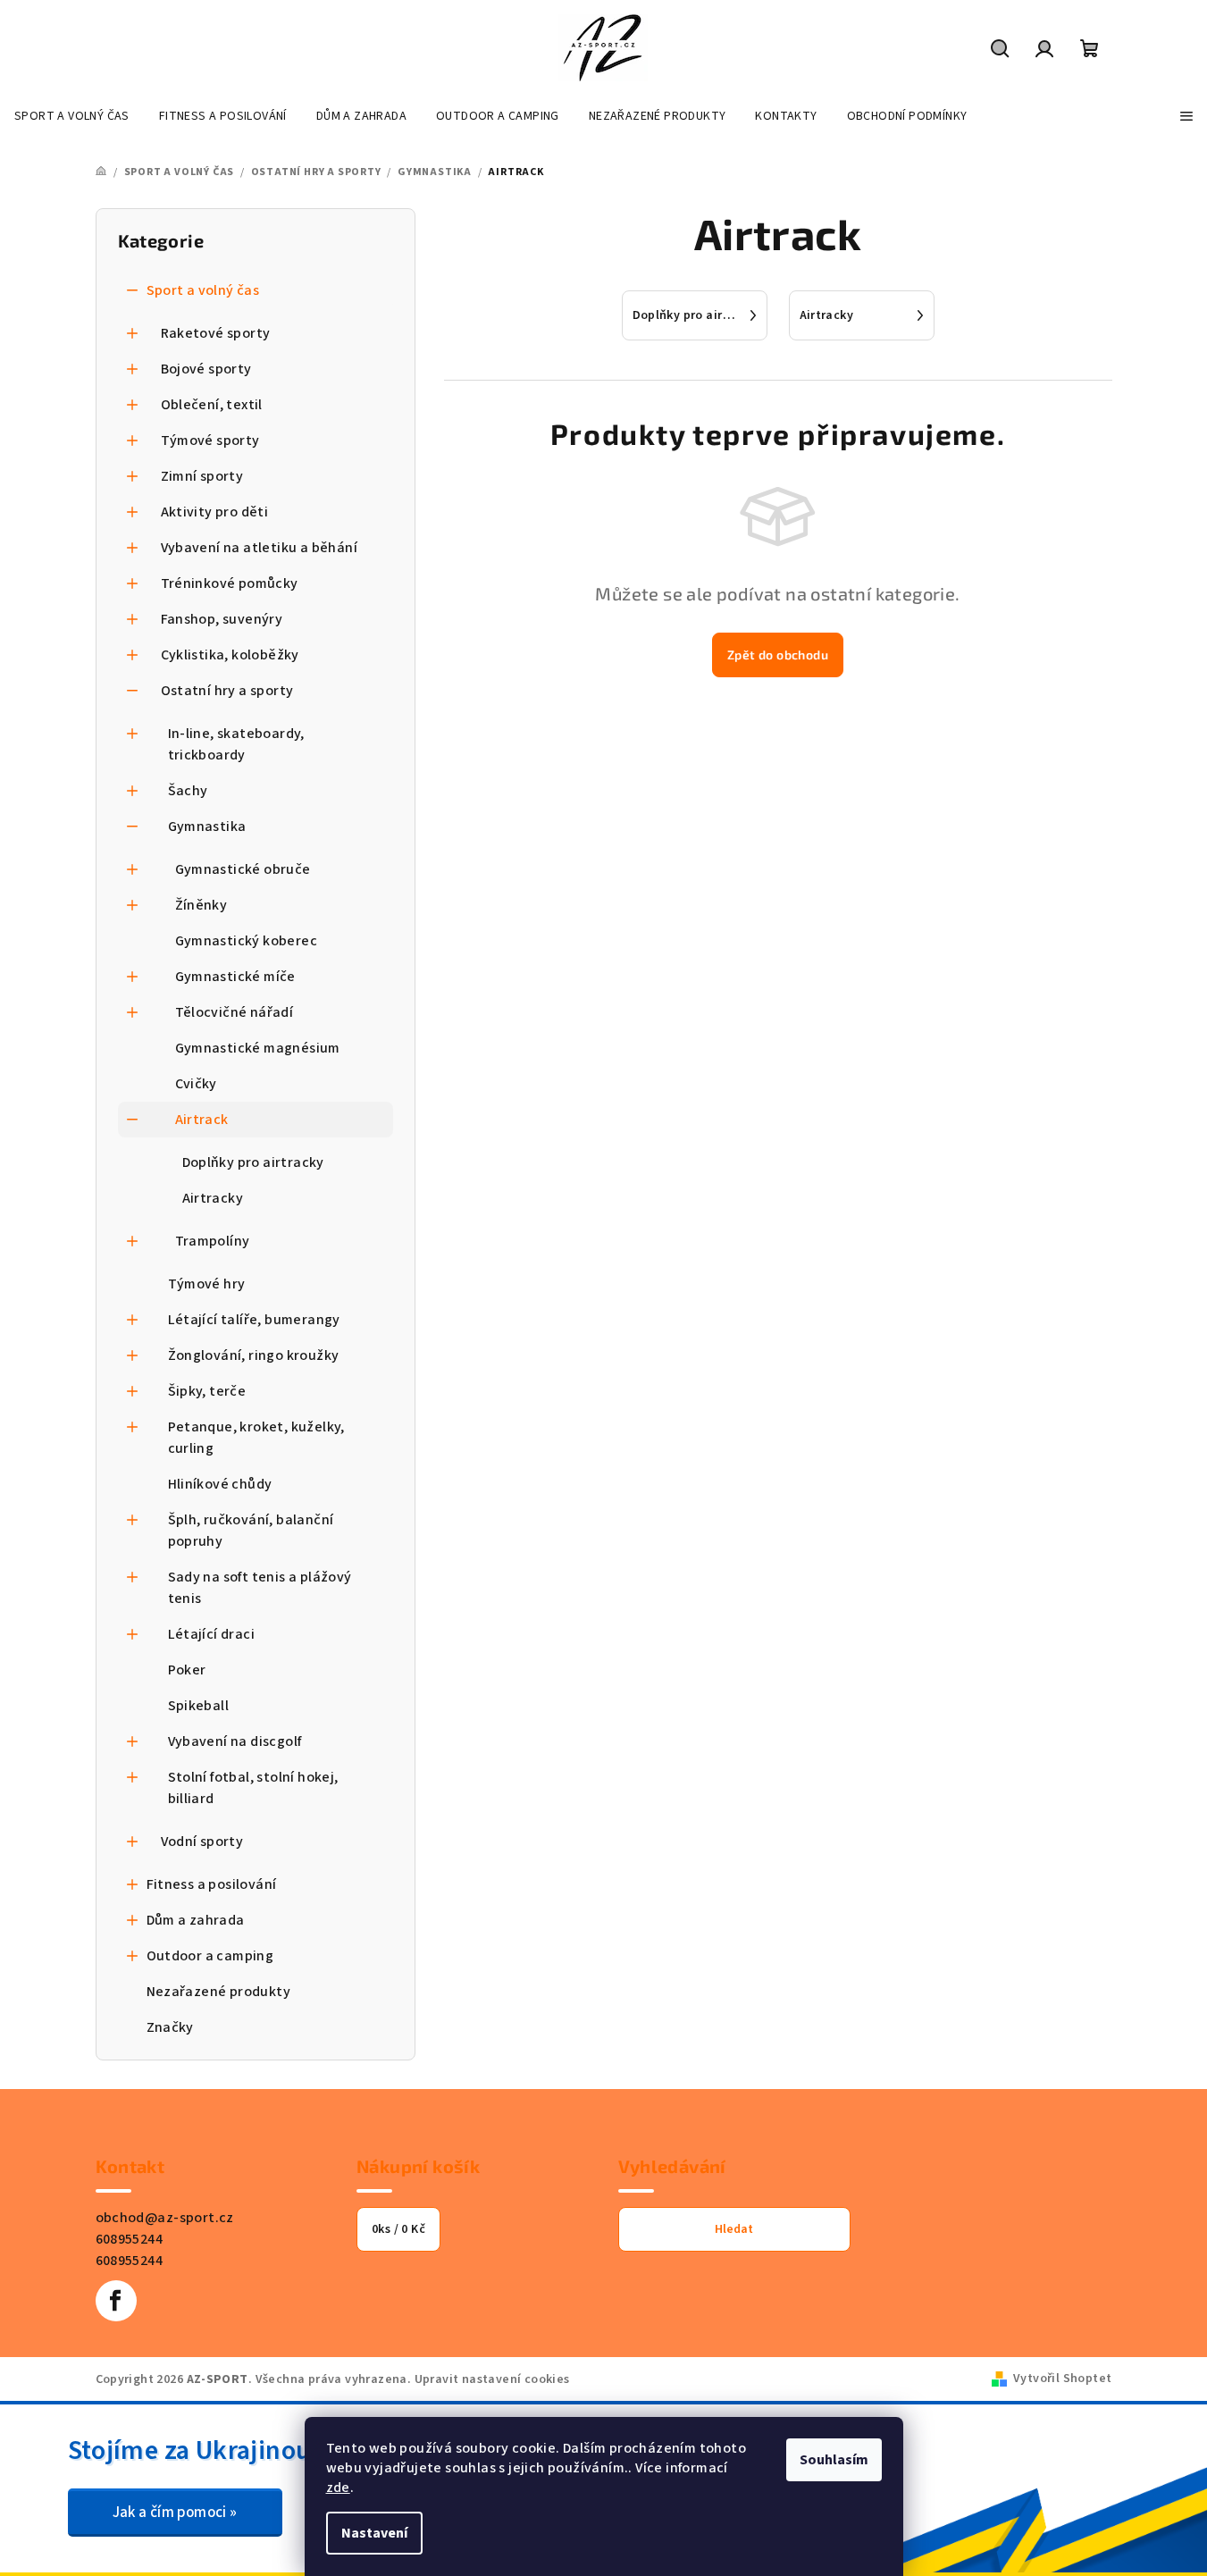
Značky (170, 2027)
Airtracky (213, 1198)
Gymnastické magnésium (258, 1048)
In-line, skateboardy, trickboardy (236, 744)
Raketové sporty (216, 333)
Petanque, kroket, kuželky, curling (256, 1438)
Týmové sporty (210, 441)
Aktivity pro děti (215, 512)
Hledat (734, 2229)
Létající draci (212, 1634)
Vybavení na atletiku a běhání (260, 548)
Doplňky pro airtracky (253, 1162)
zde (338, 2488)
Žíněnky (201, 905)
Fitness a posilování (212, 1884)
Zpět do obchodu (778, 654)
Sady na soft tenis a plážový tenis (260, 1588)
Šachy (188, 791)
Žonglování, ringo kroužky (254, 1355)
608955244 (130, 2239)
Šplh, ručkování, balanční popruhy (251, 1531)
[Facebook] (116, 2301)
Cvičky (196, 1084)
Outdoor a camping (210, 1956)
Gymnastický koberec (247, 941)
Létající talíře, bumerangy (254, 1320)
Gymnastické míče (235, 977)
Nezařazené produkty (219, 1992)
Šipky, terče (207, 1391)
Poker (187, 1670)
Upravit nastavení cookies (492, 2379)
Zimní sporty (202, 476)
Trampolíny (213, 1241)
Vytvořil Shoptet (1062, 2379)
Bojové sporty (206, 369)
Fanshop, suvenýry (222, 619)
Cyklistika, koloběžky (230, 655)
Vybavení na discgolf (235, 1741)
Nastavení (374, 2533)
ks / (398, 2229)
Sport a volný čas (203, 290)
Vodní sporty (202, 1842)
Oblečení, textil (212, 405)
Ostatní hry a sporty (227, 691)
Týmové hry (207, 1284)
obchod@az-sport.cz (165, 2218)
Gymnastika (207, 827)
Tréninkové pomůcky (230, 583)
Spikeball (199, 1706)
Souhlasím (834, 2460)
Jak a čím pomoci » (175, 2513)
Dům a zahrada (196, 1920)
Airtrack (202, 1120)
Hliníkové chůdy (220, 1484)
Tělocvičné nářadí (235, 1012)
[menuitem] (72, 116)
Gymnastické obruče (243, 869)
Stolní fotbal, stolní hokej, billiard (253, 1788)
